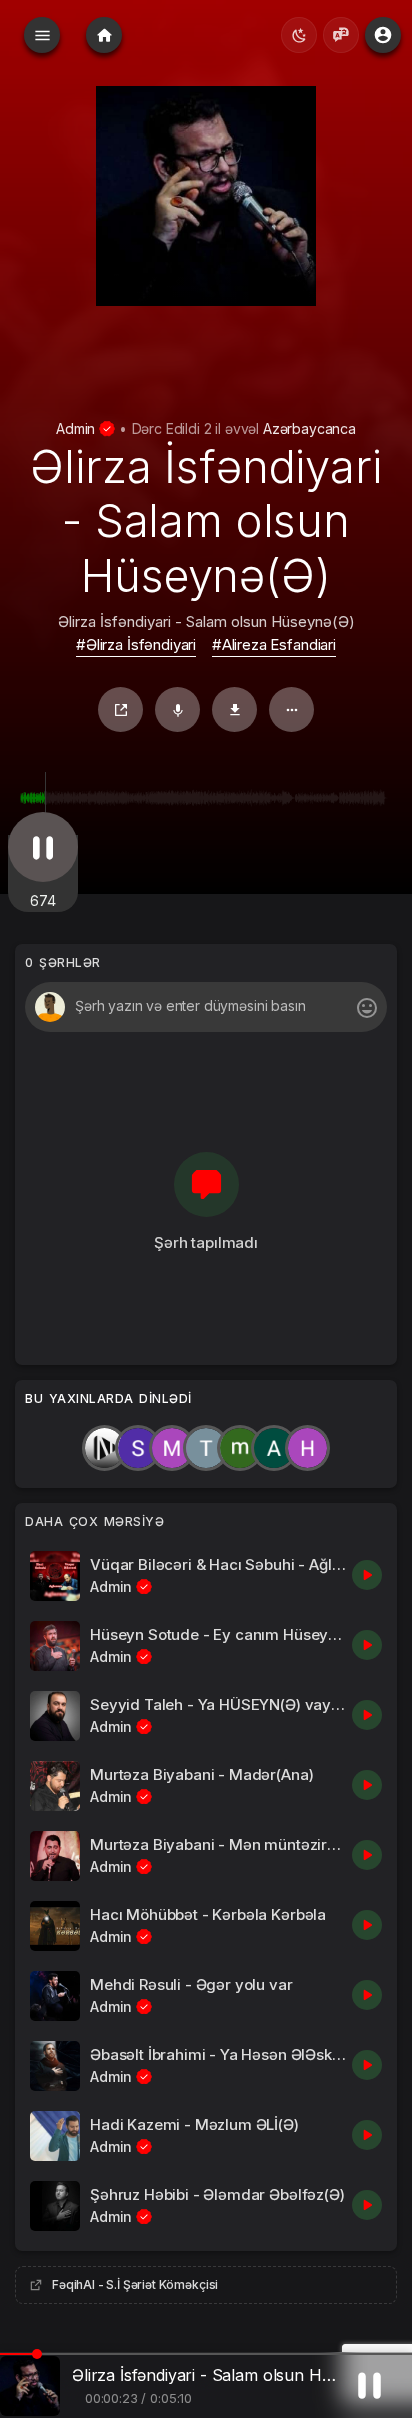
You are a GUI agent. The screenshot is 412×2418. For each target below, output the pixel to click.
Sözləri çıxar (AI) (177, 709)
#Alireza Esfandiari (274, 644)
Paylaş (120, 709)
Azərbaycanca (309, 428)
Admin (77, 428)
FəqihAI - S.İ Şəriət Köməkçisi (135, 2284)
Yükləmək (234, 709)
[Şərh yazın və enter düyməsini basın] (205, 1007)
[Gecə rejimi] (299, 35)
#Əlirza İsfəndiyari (136, 644)
